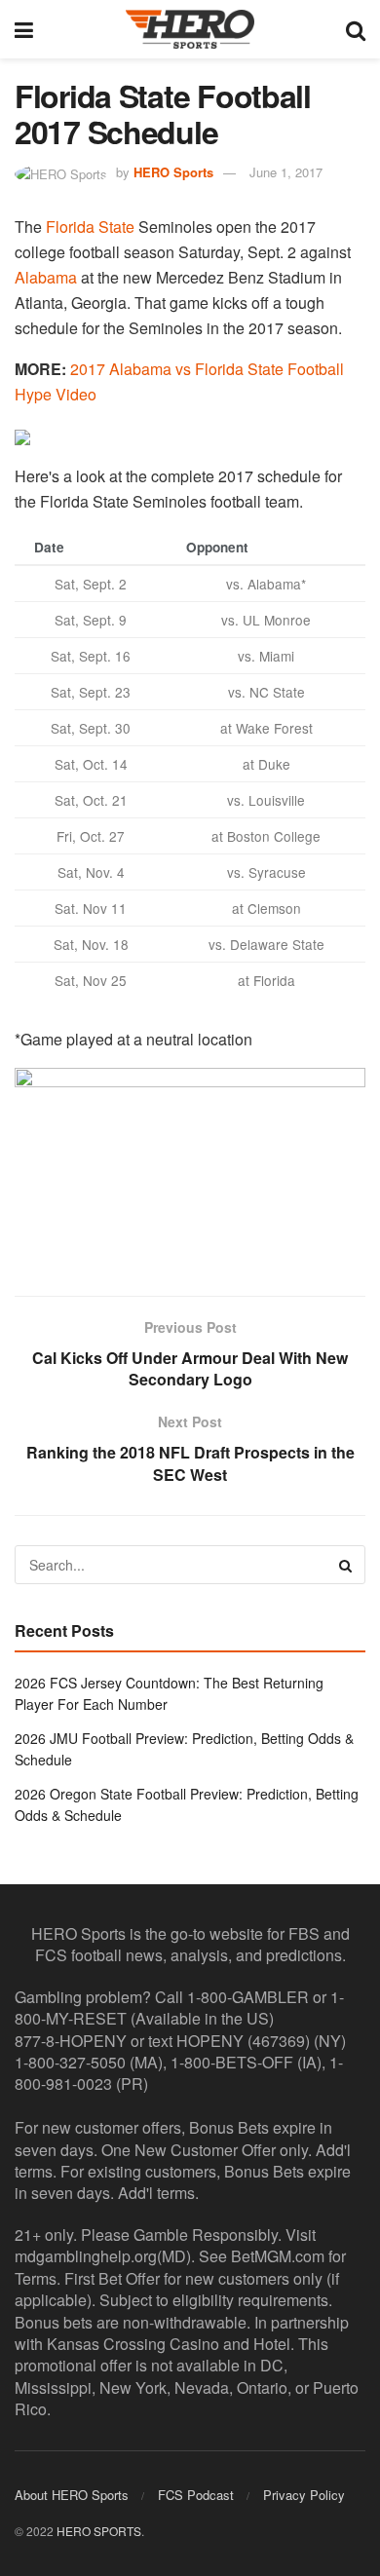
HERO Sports (173, 172)
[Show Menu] (24, 29)
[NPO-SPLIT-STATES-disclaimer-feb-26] (190, 1165)
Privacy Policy (304, 2495)
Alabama (46, 277)
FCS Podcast (196, 2495)
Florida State (90, 227)
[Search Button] (356, 29)
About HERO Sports (72, 2495)
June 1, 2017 (286, 172)
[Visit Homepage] (190, 29)
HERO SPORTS (99, 2531)
